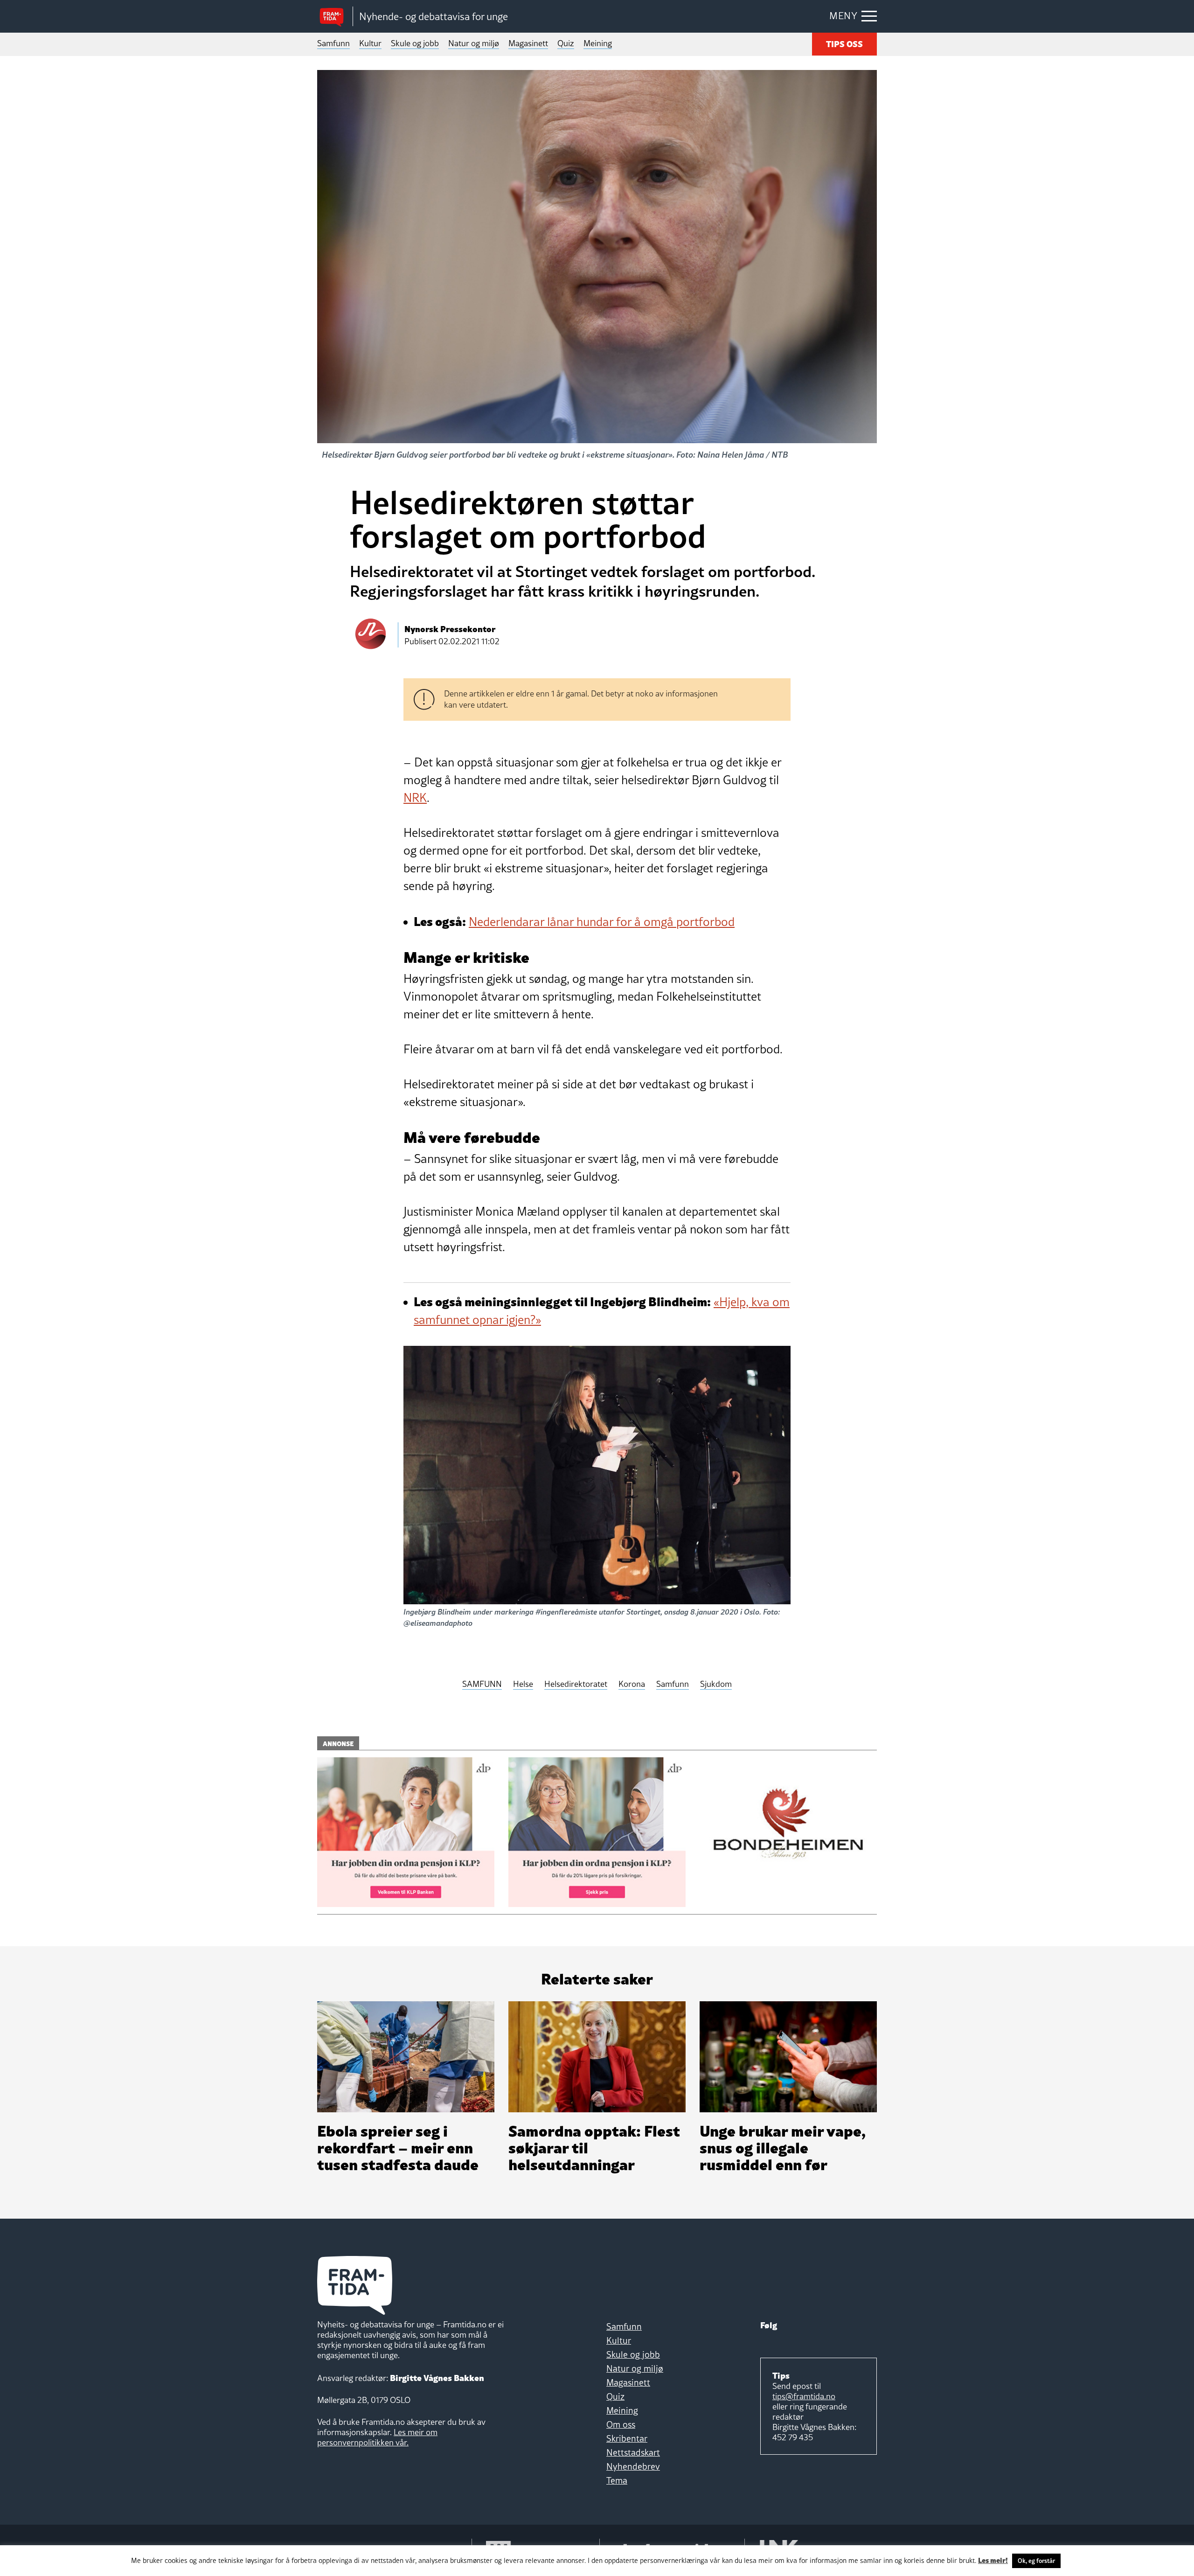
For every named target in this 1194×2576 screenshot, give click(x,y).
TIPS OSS (844, 43)
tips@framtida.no (804, 2396)
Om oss (621, 2424)
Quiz (566, 43)
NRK (415, 798)
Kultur (370, 43)
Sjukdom (716, 1684)
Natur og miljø (474, 43)
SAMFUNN (482, 1684)
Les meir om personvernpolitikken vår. (377, 2437)
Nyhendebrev (633, 2466)
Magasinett (528, 43)
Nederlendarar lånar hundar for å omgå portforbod (602, 922)
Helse (523, 1684)
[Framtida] (335, 17)
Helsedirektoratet (576, 1684)
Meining (598, 43)
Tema (617, 2480)
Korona (632, 1684)
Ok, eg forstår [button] (1036, 2561)
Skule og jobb (415, 43)
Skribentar (627, 2438)
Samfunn (333, 43)
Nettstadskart (633, 2452)
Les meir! (993, 2560)
